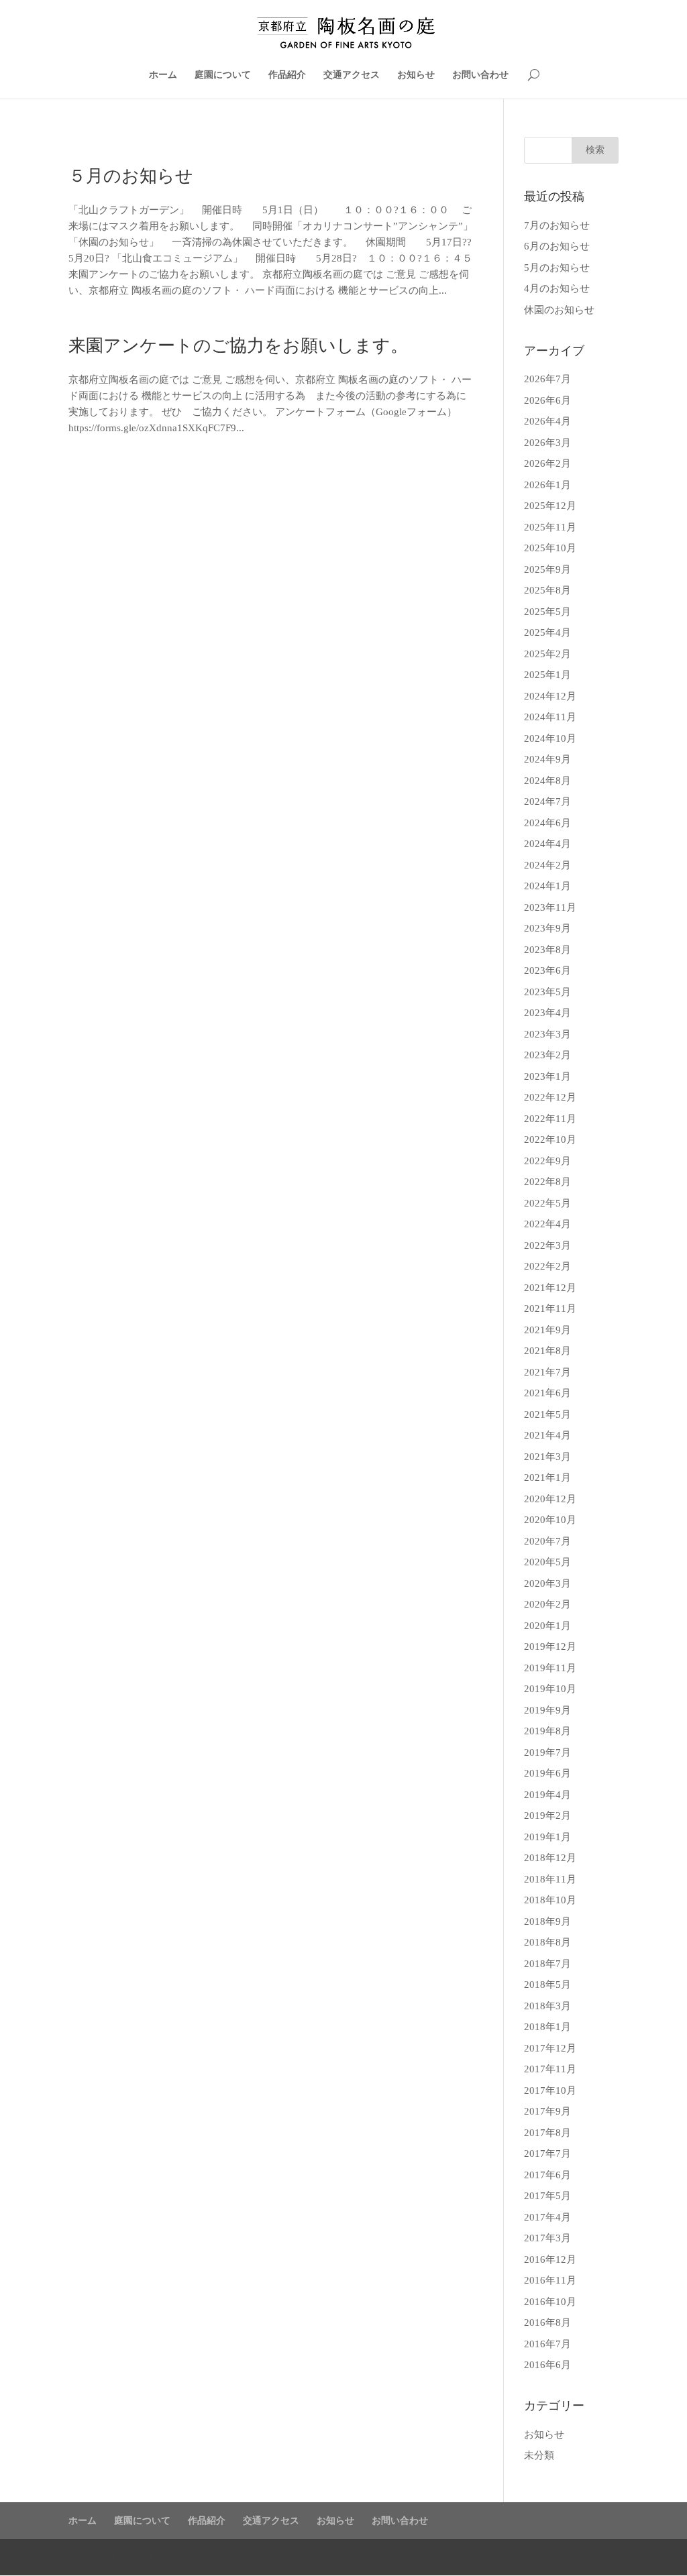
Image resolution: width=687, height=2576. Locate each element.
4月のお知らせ (557, 288)
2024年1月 (547, 886)
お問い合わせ (480, 75)
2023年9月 (547, 928)
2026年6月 (547, 400)
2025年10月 (550, 548)
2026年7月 (547, 379)
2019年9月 (547, 1710)
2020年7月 (547, 1541)
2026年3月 (547, 443)
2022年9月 (547, 1161)
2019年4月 (547, 1795)
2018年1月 (547, 2027)
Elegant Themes (147, 2557)
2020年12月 (550, 1499)
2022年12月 (550, 1097)
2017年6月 (547, 2175)
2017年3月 (547, 2238)
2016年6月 (547, 2365)
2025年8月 (547, 590)
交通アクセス (352, 75)
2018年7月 (547, 1964)
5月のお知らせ (557, 268)
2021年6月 (547, 1393)
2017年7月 (547, 2153)
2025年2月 (547, 654)
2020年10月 (550, 1520)
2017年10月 (550, 2090)
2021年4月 (547, 1435)
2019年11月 (550, 1668)
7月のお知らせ (557, 225)
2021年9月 (547, 1330)
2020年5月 (547, 1562)
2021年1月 (547, 1477)
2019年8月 (547, 1731)
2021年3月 (547, 1457)
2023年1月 (547, 1076)
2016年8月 (547, 2322)
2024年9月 (547, 759)
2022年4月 (547, 1224)
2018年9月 (547, 1921)
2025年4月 (547, 632)
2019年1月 (547, 1837)
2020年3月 (547, 1583)
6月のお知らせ (557, 246)
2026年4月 (547, 421)
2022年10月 (550, 1139)
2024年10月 (550, 738)
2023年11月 (550, 907)
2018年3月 (547, 2006)
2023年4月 (547, 1013)
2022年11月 (550, 1119)
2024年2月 (547, 865)
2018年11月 (550, 1879)
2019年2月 (547, 1815)
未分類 (539, 2455)
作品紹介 (287, 75)
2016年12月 (550, 2259)
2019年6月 (547, 1773)
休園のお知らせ (559, 310)
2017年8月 (547, 2133)
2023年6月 (547, 970)
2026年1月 (547, 485)
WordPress (236, 2557)
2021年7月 (547, 1372)
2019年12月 (550, 1646)
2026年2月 (547, 463)
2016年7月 (547, 2344)
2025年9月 (547, 569)
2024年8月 (547, 781)
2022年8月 (547, 1182)
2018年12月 (550, 1858)
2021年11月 (550, 1308)
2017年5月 (547, 2196)
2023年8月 (547, 950)
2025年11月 (550, 527)
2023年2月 (547, 1055)
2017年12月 (550, 2048)
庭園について (223, 75)
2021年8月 (547, 1351)
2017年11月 (550, 2069)
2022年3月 (547, 1245)
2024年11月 (550, 717)
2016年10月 (550, 2302)
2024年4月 (547, 844)
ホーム (163, 75)
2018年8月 (547, 1942)
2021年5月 (547, 1414)
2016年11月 (550, 2280)
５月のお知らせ (131, 176)
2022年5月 (547, 1203)
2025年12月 (550, 506)
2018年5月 (547, 1984)
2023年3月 (547, 1034)
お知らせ (416, 75)
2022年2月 (547, 1266)
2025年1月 (547, 675)
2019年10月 (550, 1689)
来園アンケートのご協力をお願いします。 (238, 346)
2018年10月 (550, 1900)
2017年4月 (547, 2217)
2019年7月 (547, 1752)
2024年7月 (547, 801)
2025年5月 (547, 612)
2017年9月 (547, 2111)
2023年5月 (547, 992)
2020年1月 (547, 1626)
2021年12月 (550, 1288)
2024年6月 (547, 823)
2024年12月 (550, 696)
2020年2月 (547, 1604)
